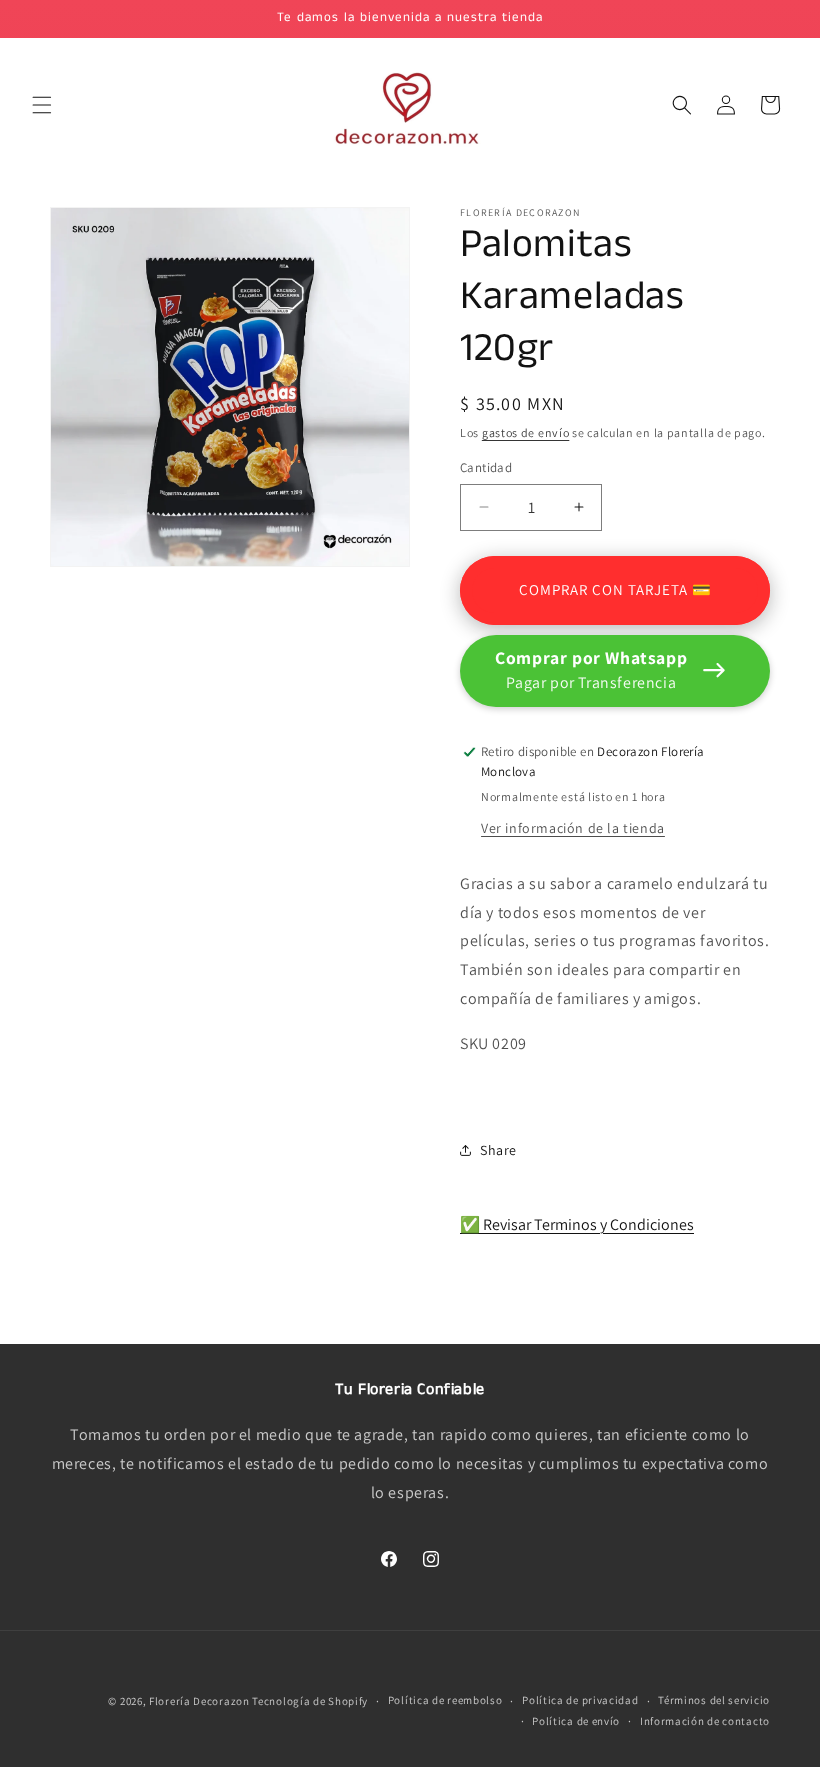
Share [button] (498, 1150)
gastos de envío (526, 432)
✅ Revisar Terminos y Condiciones (577, 1224)
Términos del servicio (714, 1700)
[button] (42, 105)
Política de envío (576, 1721)
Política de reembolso (445, 1700)
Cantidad (486, 467)
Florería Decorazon (199, 1701)
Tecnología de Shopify (310, 1701)
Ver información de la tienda (573, 828)
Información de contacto (705, 1721)
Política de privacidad (580, 1700)
